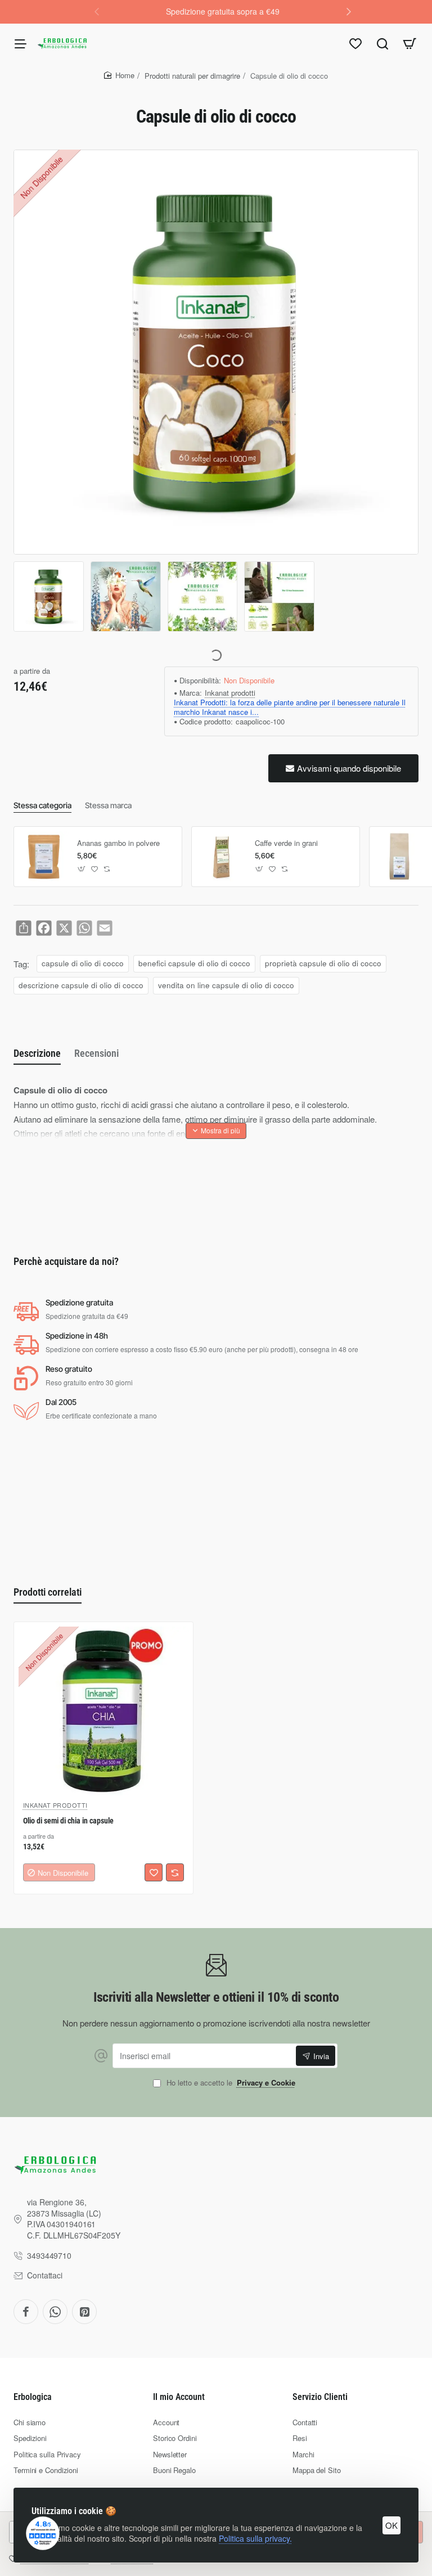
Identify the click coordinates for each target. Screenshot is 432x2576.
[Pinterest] (84, 2312)
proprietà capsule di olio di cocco (323, 963)
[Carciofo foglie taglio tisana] (399, 857)
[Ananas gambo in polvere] (44, 857)
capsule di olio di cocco (83, 963)
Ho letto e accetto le (230, 2083)
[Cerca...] (382, 43)
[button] (349, 11)
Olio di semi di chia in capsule (68, 1821)
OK (391, 2525)
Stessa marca (108, 805)
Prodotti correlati (48, 1592)
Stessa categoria (42, 805)
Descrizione (37, 1053)
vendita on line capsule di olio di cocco (226, 985)
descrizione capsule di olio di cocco (81, 985)
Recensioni (96, 1053)
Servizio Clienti (320, 2397)
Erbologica (33, 2397)
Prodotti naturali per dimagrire (192, 76)
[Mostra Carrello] (409, 43)
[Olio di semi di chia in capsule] (103, 1712)
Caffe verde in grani (286, 843)
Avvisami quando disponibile (349, 768)
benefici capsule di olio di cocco (194, 963)
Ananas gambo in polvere (118, 843)
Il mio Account (179, 2397)
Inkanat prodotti (230, 693)
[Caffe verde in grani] (222, 857)
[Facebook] (26, 2312)
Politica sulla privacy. (255, 2538)
